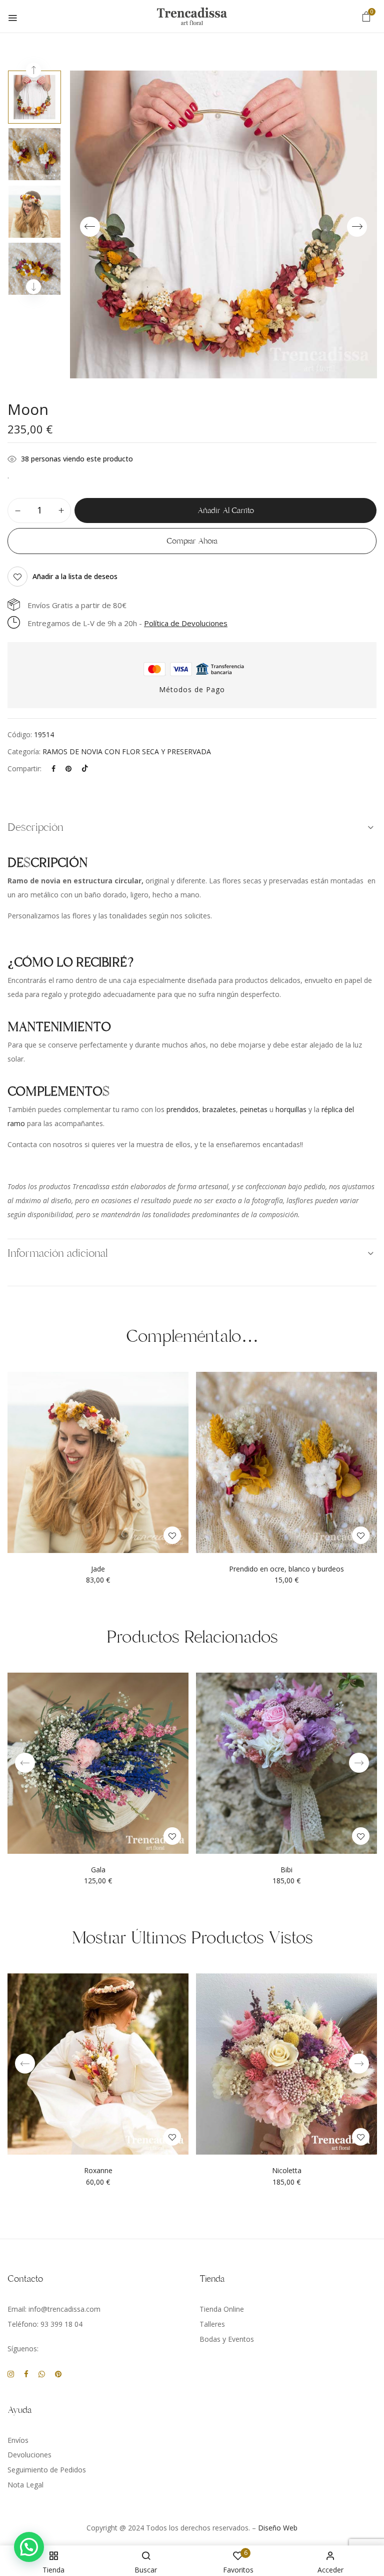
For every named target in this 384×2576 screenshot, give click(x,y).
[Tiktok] (85, 768)
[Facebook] (53, 768)
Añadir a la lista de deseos (75, 576)
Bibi (286, 1870)
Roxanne (98, 2171)
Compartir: (24, 768)
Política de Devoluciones (186, 623)
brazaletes (219, 1109)
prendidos (182, 1109)
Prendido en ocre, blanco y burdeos (286, 1569)
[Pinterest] (68, 768)
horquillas (291, 1109)
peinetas (254, 1109)
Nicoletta (287, 2171)
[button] (366, 16)
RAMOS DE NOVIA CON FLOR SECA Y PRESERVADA (127, 751)
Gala (98, 1870)
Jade (98, 1569)
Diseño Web (278, 2528)
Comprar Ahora (192, 541)
